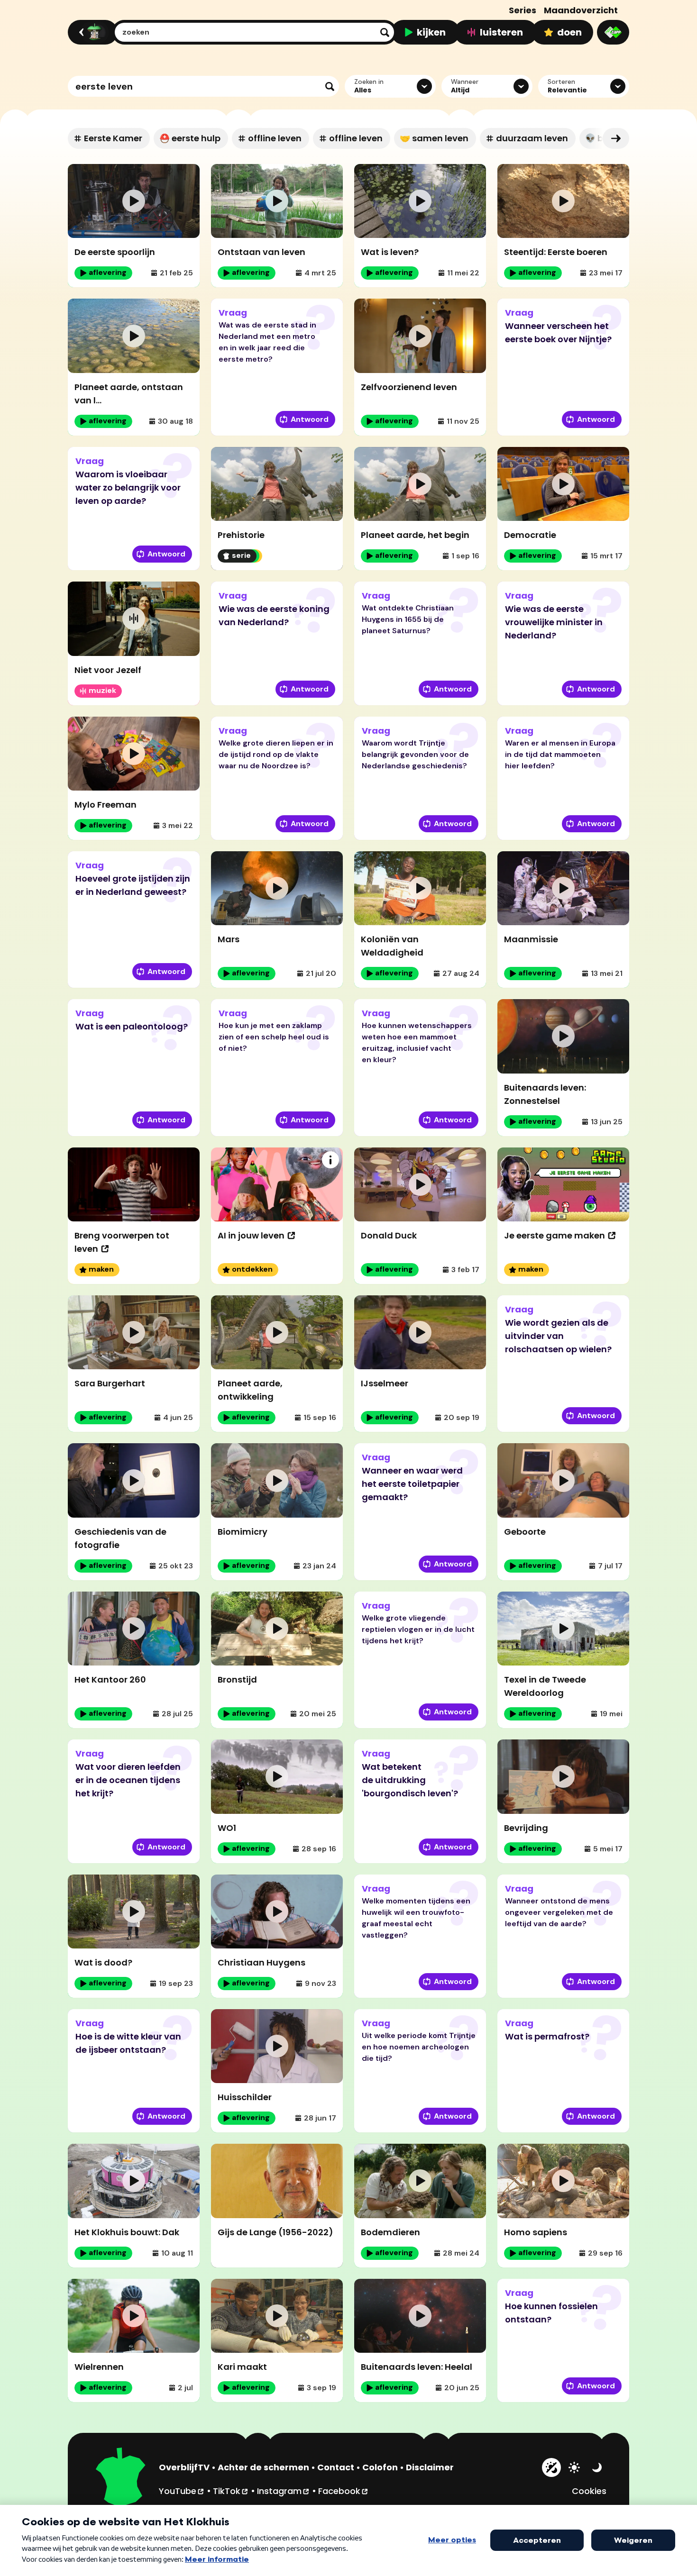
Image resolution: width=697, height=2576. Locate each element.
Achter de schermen (263, 2467)
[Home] (91, 32)
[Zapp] (613, 32)
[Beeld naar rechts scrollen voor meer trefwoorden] (616, 138)
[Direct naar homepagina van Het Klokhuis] (121, 2478)
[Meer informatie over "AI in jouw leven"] (330, 1160)
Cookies (589, 2491)
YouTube (182, 2491)
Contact (336, 2467)
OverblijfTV (184, 2467)
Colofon (380, 2467)
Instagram (284, 2491)
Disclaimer (430, 2467)
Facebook (344, 2491)
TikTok (231, 2491)
